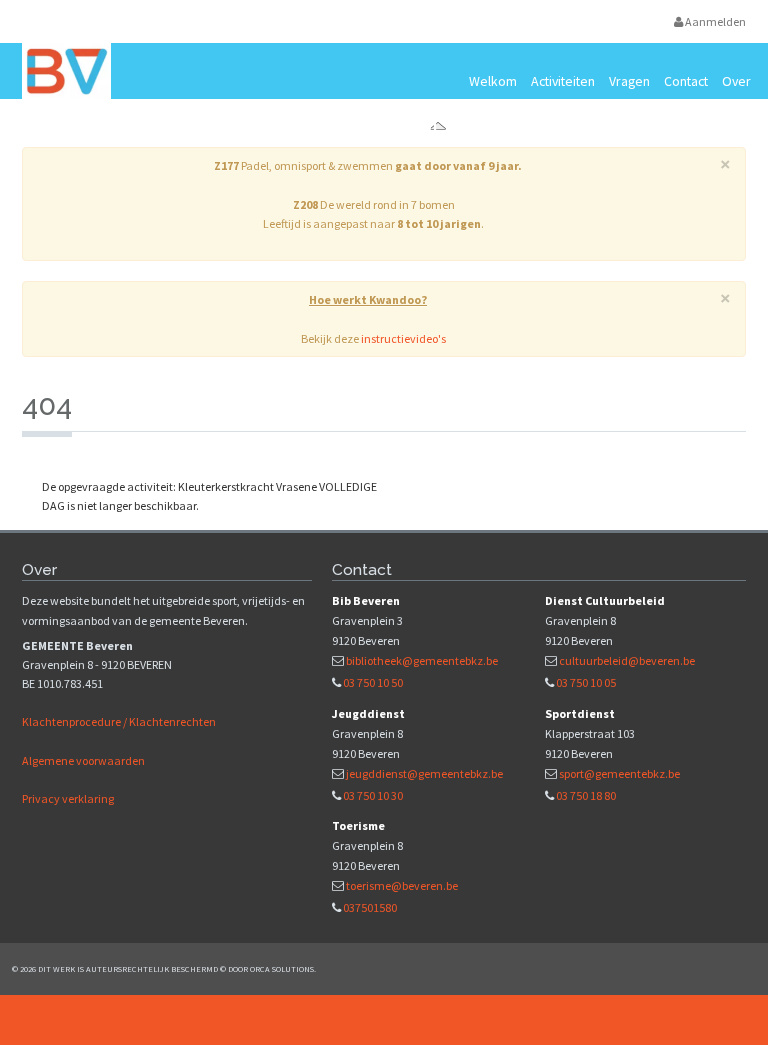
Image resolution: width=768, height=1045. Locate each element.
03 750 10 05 (586, 682)
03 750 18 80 (586, 795)
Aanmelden (714, 21)
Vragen (629, 81)
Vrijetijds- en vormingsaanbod (245, 127)
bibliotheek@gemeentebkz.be (422, 660)
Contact (686, 81)
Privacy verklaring (68, 798)
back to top (384, 1020)
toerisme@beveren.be (402, 885)
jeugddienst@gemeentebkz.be (424, 773)
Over (736, 81)
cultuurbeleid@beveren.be (627, 660)
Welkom (493, 81)
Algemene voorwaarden (83, 760)
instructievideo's (403, 338)
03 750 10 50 (373, 682)
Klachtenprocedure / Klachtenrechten (119, 721)
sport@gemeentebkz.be (619, 773)
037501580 (370, 907)
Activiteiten (563, 81)
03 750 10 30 (373, 795)
